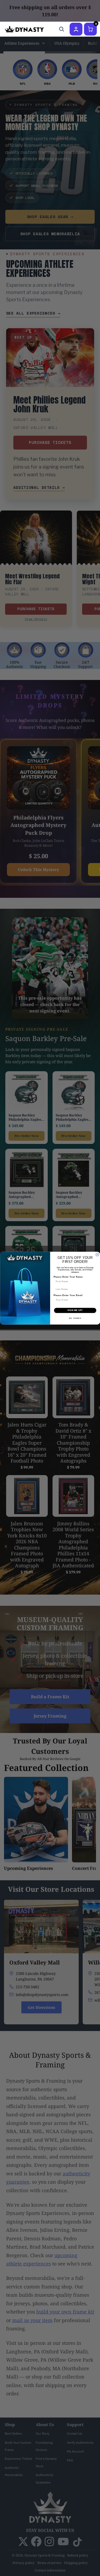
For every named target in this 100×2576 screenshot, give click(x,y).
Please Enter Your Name (68, 1277)
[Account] (76, 29)
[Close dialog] (97, 1255)
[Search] (62, 29)
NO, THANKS (75, 1318)
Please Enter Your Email (68, 1295)
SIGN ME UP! (75, 1310)
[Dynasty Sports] (24, 29)
